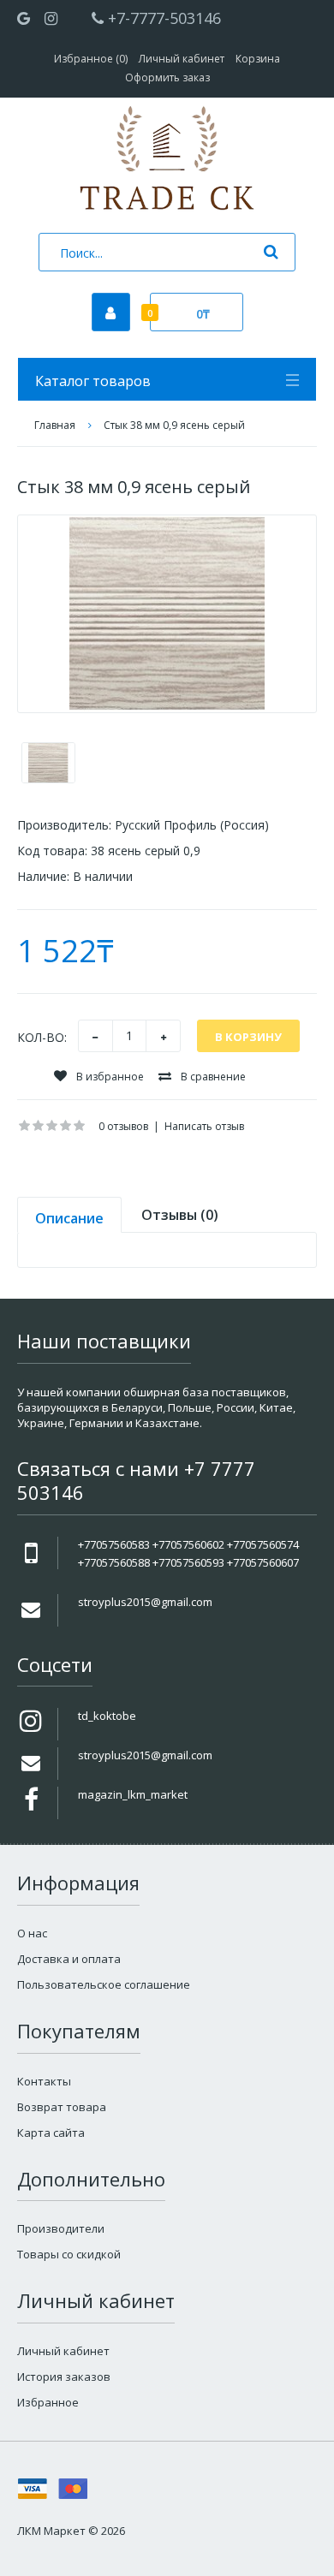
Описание (69, 1218)
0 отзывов (123, 1126)
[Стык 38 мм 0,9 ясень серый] (167, 614)
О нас (32, 1933)
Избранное (48, 2402)
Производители (61, 2228)
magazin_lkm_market (133, 1794)
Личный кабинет (182, 59)
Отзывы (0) (180, 1215)
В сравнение (212, 1077)
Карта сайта (51, 2133)
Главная (55, 425)
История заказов (64, 2377)
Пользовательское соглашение (104, 1984)
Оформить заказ (167, 77)
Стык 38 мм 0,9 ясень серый (174, 425)
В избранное (109, 1077)
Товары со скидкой (69, 2254)
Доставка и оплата (69, 1959)
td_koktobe (107, 1716)
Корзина (258, 59)
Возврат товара (62, 2107)
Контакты (44, 2081)
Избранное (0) (91, 59)
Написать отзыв (204, 1126)
